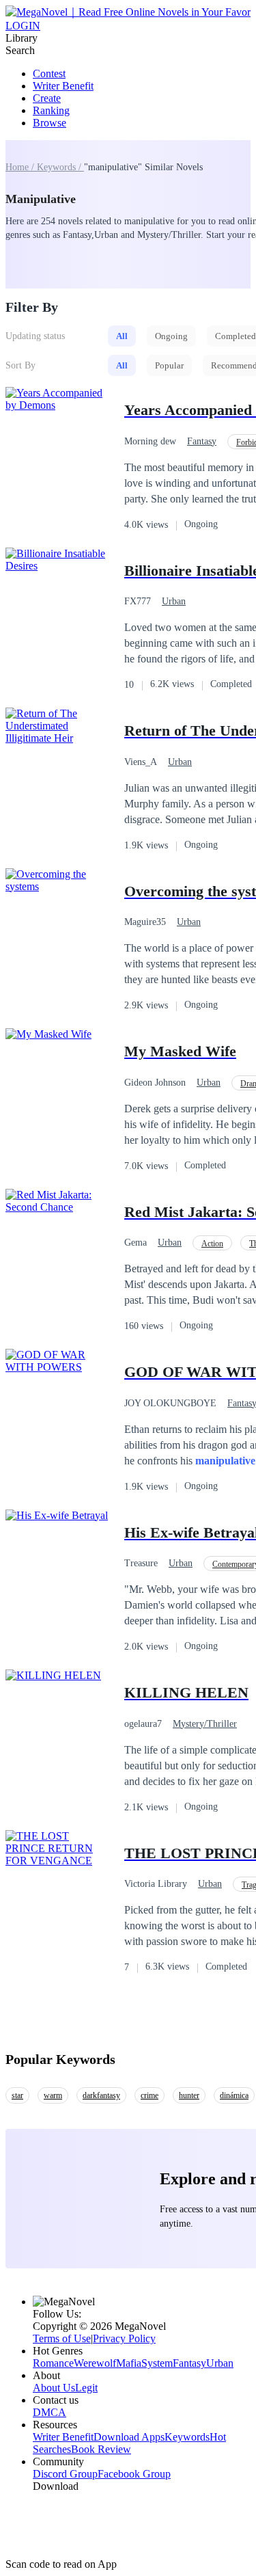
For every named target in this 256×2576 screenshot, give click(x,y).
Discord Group (65, 2474)
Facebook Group (134, 2474)
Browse (49, 123)
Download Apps (129, 2437)
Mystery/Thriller (205, 1724)
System (157, 2363)
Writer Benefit (63, 86)
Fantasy (202, 441)
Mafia (129, 2363)
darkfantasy (101, 2095)
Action (212, 1244)
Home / (21, 167)
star (17, 2095)
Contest (49, 73)
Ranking (51, 110)
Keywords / (60, 167)
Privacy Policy (124, 2338)
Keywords (187, 2437)
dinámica (234, 2095)
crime (150, 2095)
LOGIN (23, 26)
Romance (53, 2363)
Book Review (101, 2449)
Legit (86, 2388)
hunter (189, 2095)
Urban (174, 601)
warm (53, 2095)
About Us (54, 2388)
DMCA (49, 2412)
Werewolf (95, 2363)
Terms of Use (62, 2338)
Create (47, 98)
